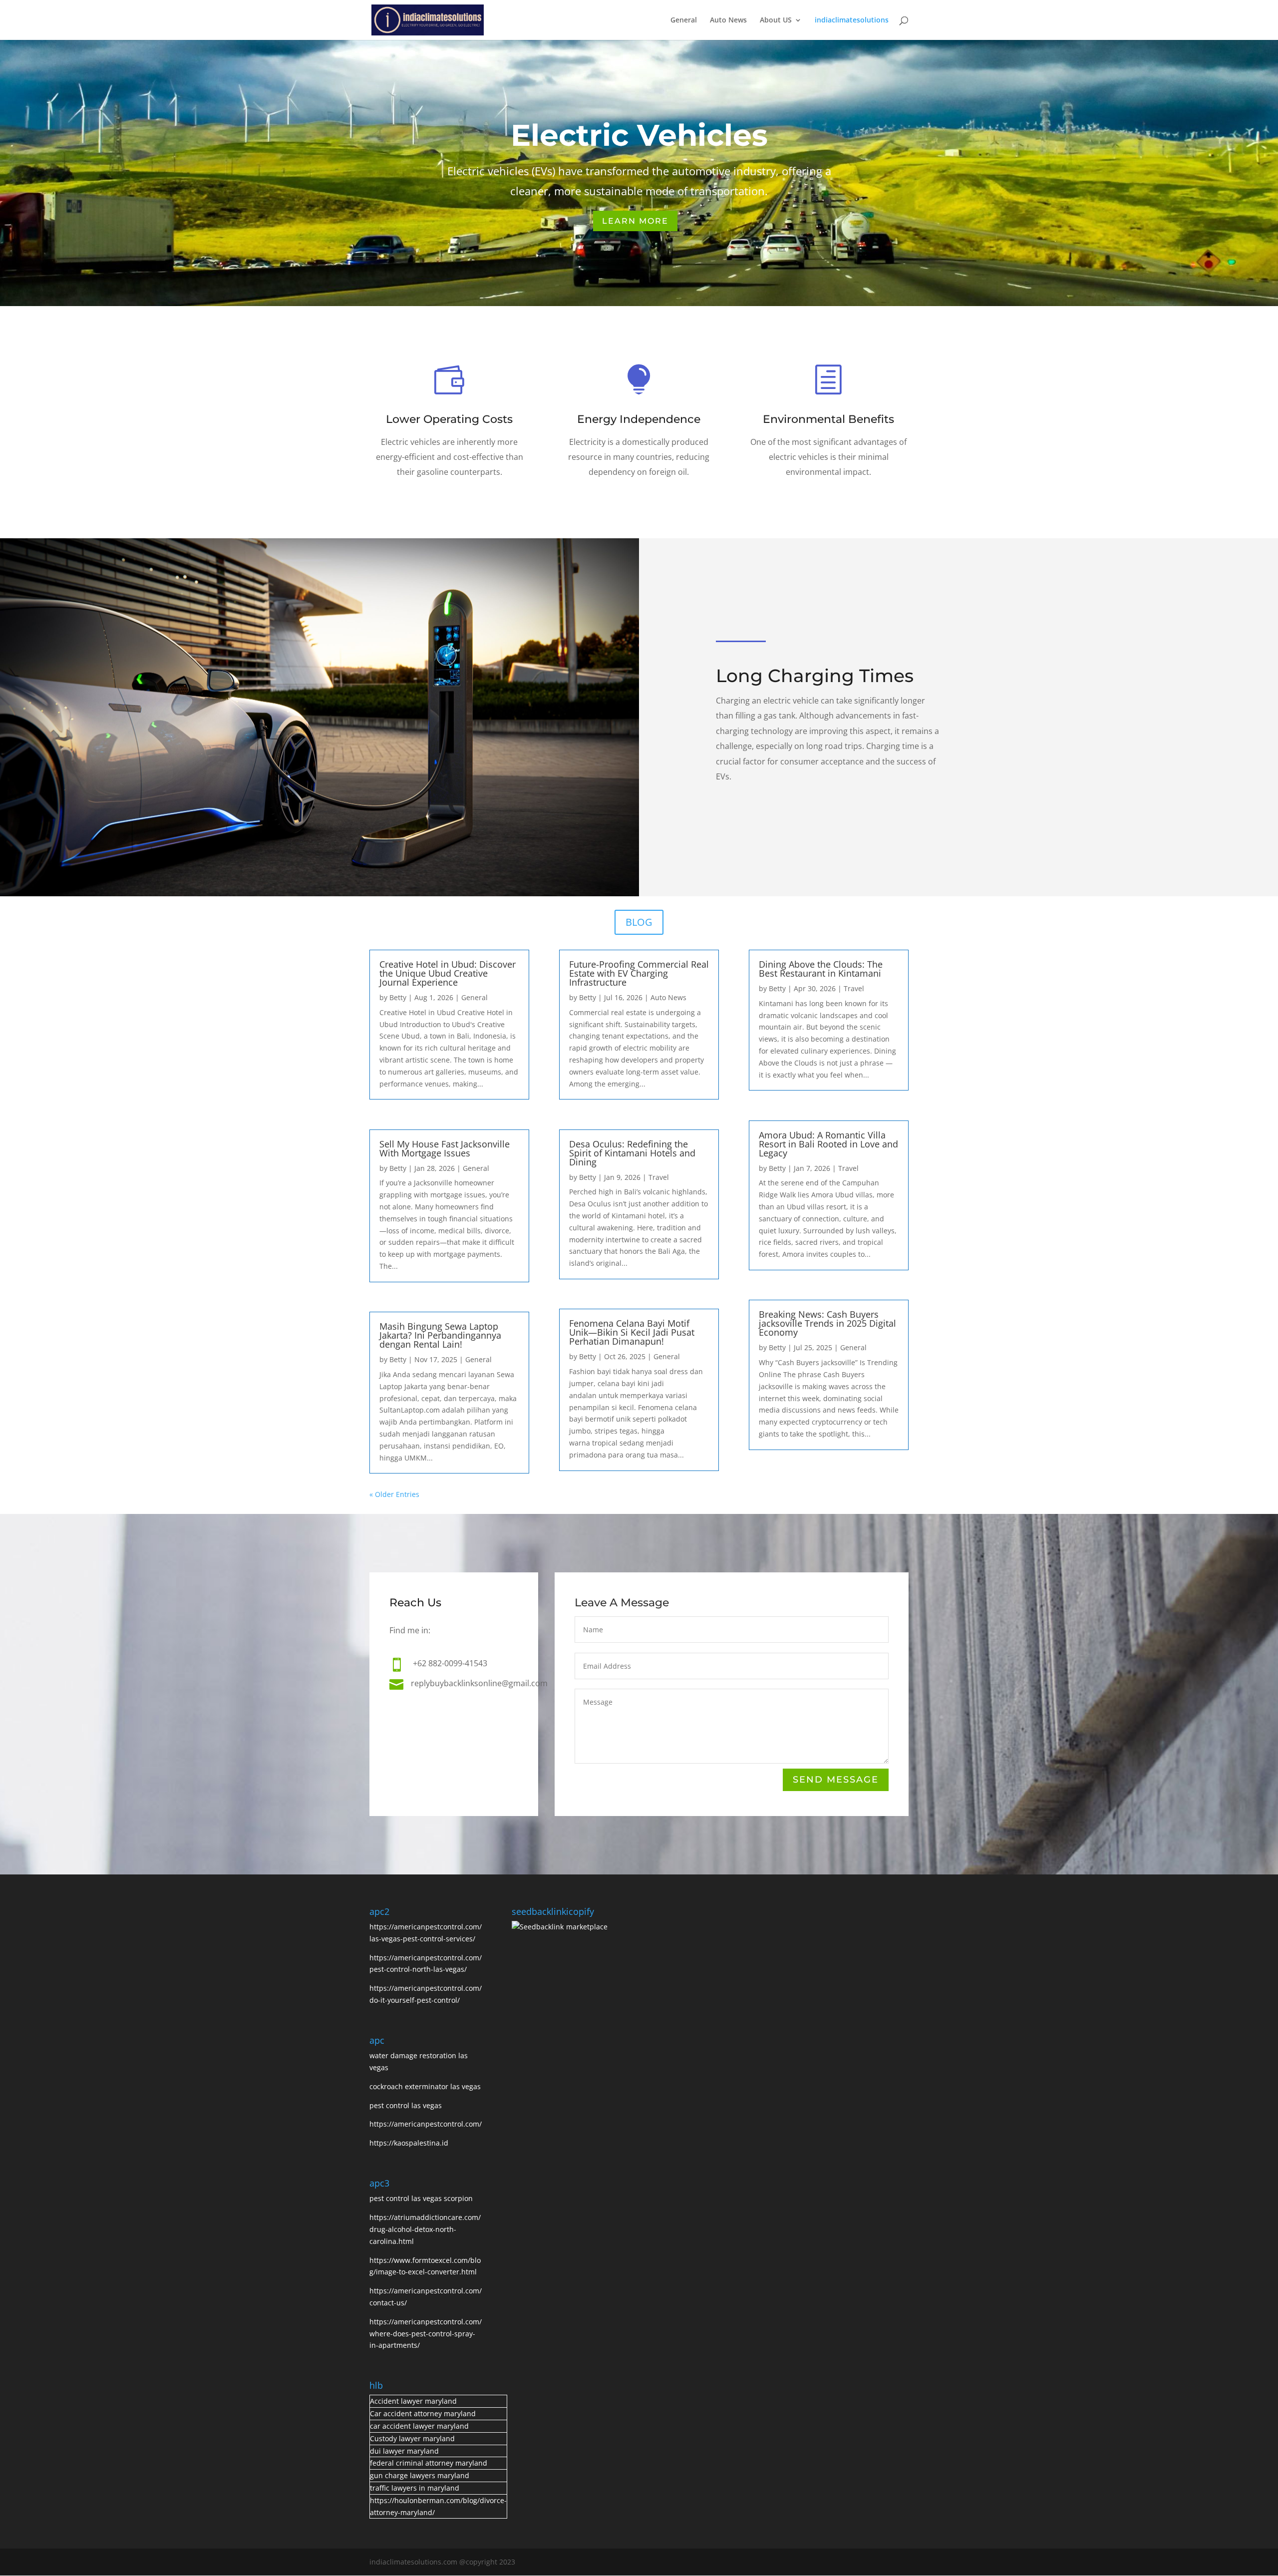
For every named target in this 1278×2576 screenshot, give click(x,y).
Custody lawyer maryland (412, 2438)
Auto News (728, 20)
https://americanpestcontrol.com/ (426, 2124)
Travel (659, 1177)
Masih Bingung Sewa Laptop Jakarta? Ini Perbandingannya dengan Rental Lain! (440, 1335)
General (684, 20)
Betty (398, 997)
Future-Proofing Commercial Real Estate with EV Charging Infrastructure (639, 973)
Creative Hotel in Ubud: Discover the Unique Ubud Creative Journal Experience (448, 973)
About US (776, 20)
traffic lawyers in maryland (415, 2488)
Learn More (635, 221)
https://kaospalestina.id (409, 2143)
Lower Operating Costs (449, 419)
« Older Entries (394, 1494)
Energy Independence (639, 419)
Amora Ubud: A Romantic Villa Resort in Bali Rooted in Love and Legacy (828, 1144)
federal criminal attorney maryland (429, 2463)
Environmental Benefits (828, 419)
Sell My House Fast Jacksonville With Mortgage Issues (445, 1148)
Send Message (836, 1780)
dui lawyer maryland (404, 2451)
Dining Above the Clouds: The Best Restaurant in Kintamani (821, 969)
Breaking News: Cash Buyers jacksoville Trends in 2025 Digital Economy (827, 1323)
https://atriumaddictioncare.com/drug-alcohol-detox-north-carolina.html (425, 2229)
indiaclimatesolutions (852, 20)
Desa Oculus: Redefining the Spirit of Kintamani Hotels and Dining (632, 1153)
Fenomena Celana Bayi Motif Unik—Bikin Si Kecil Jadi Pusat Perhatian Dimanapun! (632, 1332)
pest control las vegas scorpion (422, 2198)
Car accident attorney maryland (423, 2413)
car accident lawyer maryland (419, 2426)
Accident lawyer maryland (413, 2401)
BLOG (639, 922)
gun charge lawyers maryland (420, 2475)
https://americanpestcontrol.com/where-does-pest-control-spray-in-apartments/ (426, 2334)
